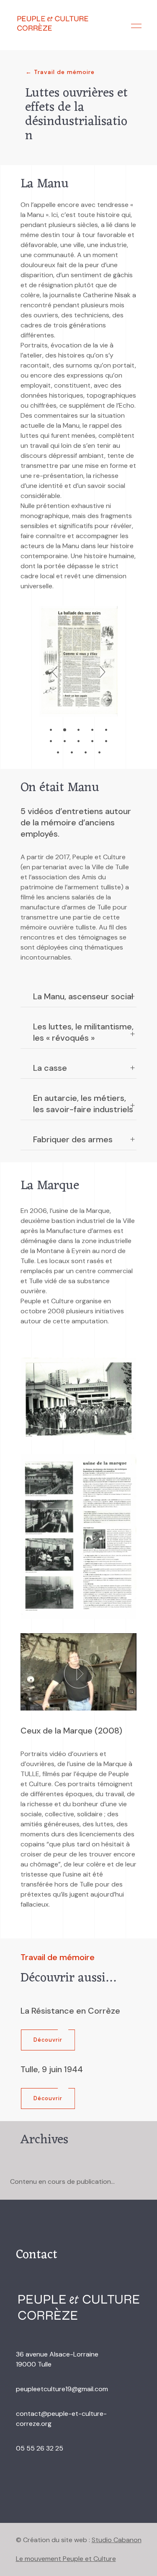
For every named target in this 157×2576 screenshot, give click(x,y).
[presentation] (55, 673)
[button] (51, 729)
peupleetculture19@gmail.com (62, 2389)
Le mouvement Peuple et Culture (66, 2559)
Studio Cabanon (117, 2540)
